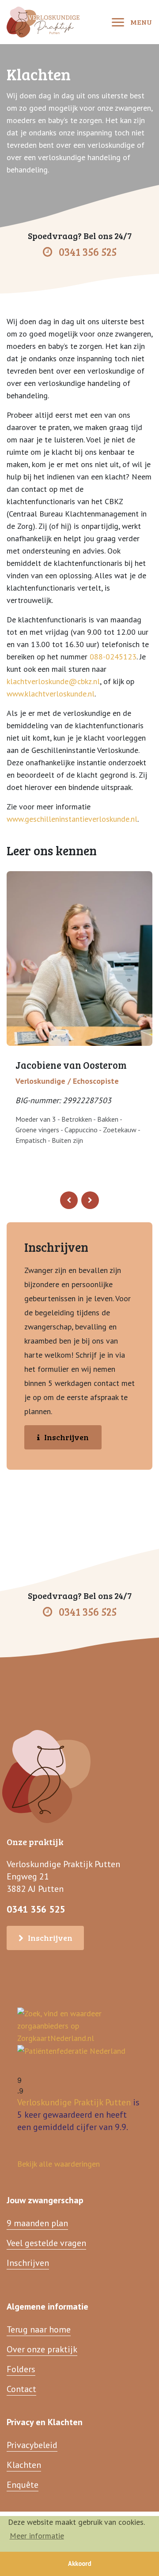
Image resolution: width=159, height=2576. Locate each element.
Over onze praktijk (42, 2349)
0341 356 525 (88, 252)
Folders (21, 2369)
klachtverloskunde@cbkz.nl (53, 681)
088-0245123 (113, 657)
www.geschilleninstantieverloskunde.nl (72, 819)
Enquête (23, 2485)
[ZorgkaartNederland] (79, 2025)
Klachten (24, 2465)
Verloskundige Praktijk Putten (74, 2102)
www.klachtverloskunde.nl (51, 694)
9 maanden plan (37, 2223)
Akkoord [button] (80, 2563)
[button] (69, 1200)
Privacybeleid (32, 2445)
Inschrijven (66, 1437)
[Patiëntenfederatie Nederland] (71, 2050)
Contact (21, 2389)
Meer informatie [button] (37, 2536)
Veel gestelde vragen (46, 2243)
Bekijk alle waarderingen (59, 2164)
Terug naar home (39, 2329)
